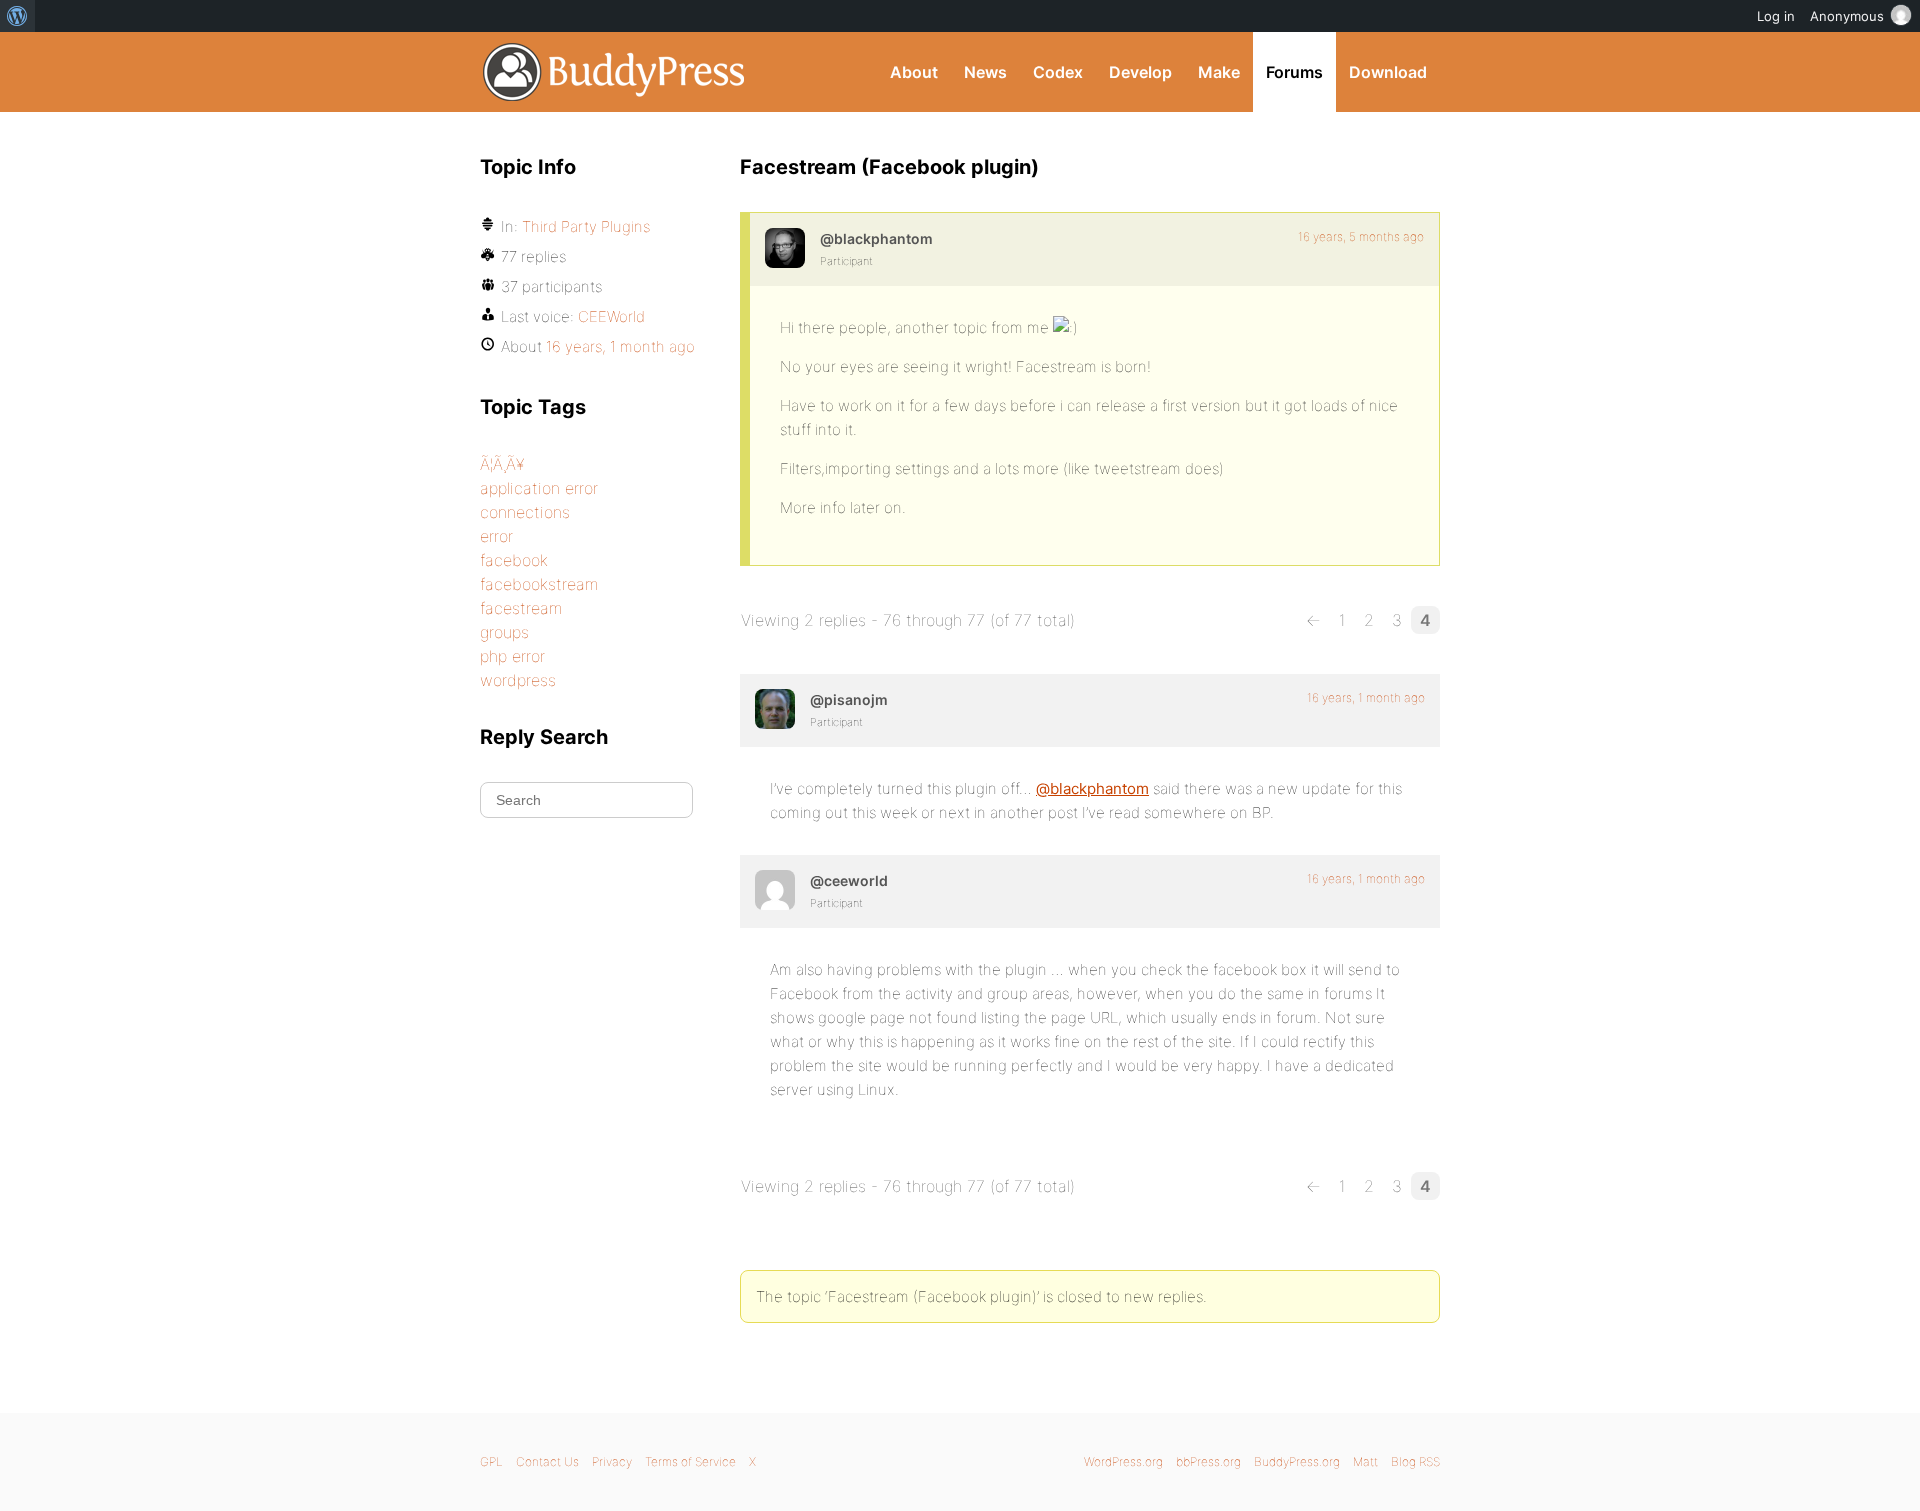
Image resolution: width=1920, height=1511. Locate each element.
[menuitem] (17, 16)
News (985, 72)
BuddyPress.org (614, 72)
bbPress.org (1208, 1461)
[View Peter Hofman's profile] (785, 248)
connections (525, 512)
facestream (521, 608)
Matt (1365, 1461)
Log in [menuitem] (1776, 16)
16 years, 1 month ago (1366, 697)
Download (1388, 72)
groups (504, 632)
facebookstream (539, 584)
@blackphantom (1092, 788)
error (496, 536)
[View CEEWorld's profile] (775, 890)
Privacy (612, 1461)
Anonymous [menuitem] (1847, 16)
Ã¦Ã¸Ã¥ (502, 464)
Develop (1140, 72)
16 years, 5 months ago (1361, 236)
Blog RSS (1415, 1461)
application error (539, 488)
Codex (1058, 72)
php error (512, 656)
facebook (514, 560)
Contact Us (547, 1461)
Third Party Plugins (586, 226)
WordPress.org (1123, 1461)
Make (1219, 72)
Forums (1294, 72)
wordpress (518, 680)
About (914, 72)
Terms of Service (690, 1461)
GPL (491, 1461)
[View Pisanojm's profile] (775, 709)
